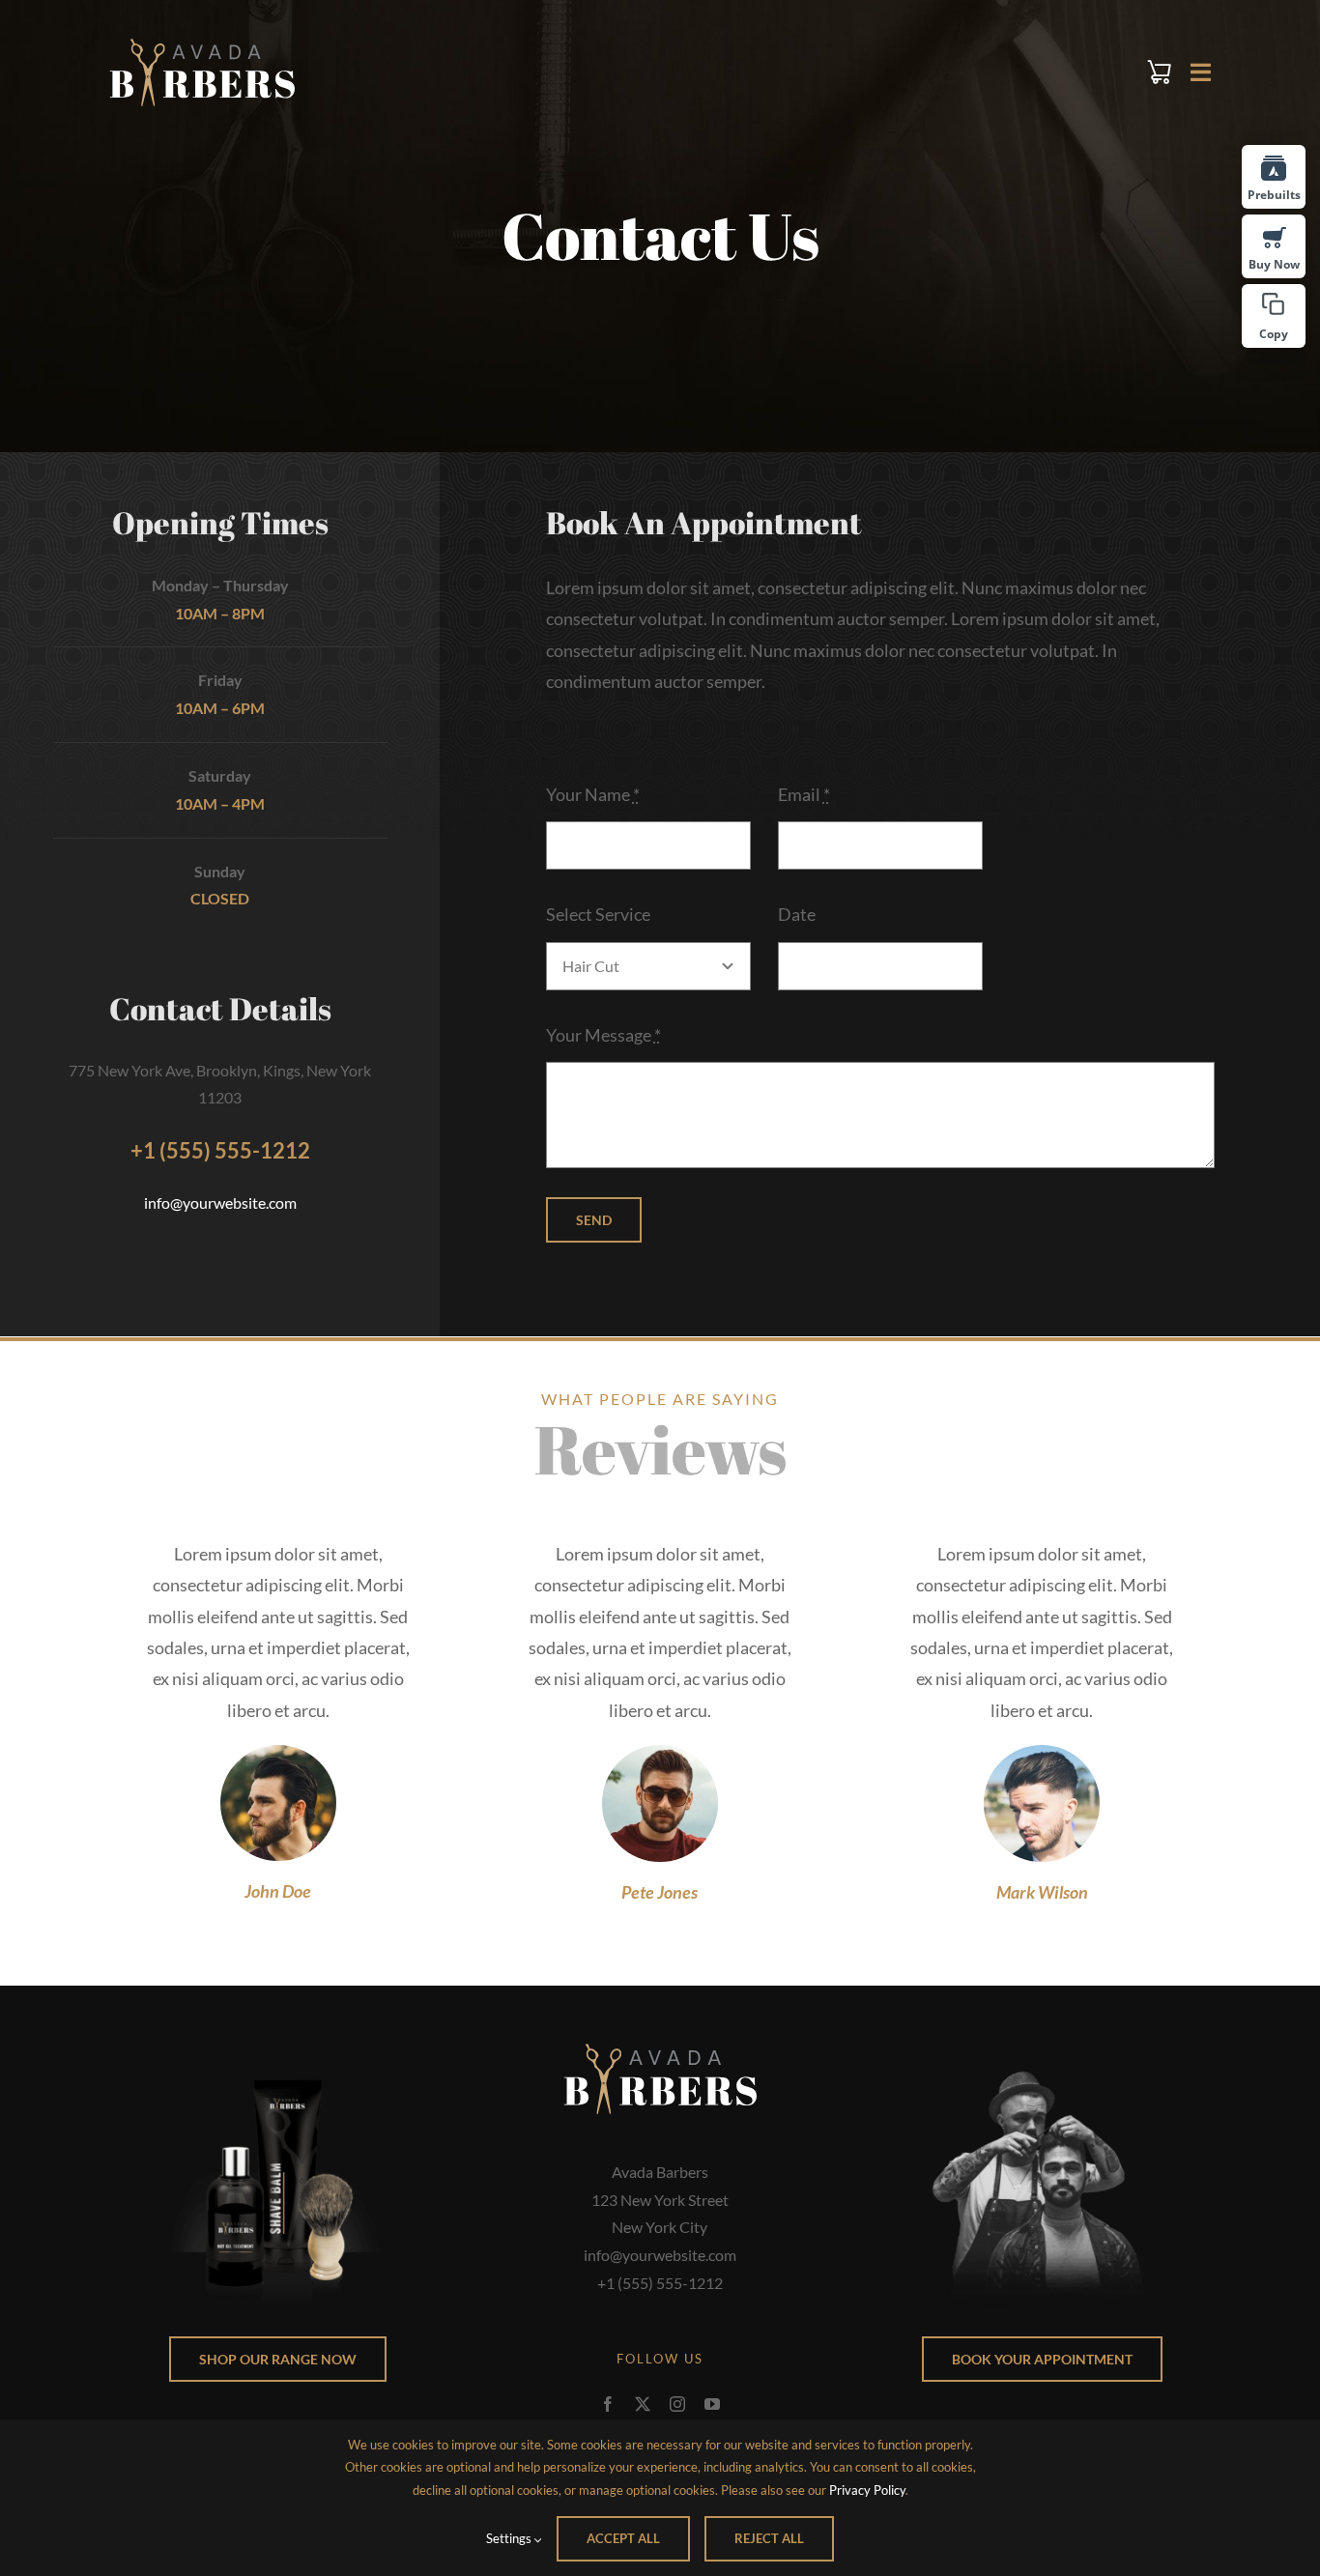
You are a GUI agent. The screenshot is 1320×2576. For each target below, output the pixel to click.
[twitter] (643, 2404)
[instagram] (677, 2404)
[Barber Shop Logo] (202, 47)
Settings (510, 2538)
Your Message (603, 1035)
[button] (1274, 316)
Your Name (593, 794)
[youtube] (712, 2404)
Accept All (623, 2538)
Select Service (598, 914)
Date (797, 914)
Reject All (769, 2538)
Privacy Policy (867, 2490)
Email (804, 794)
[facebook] (608, 2404)
